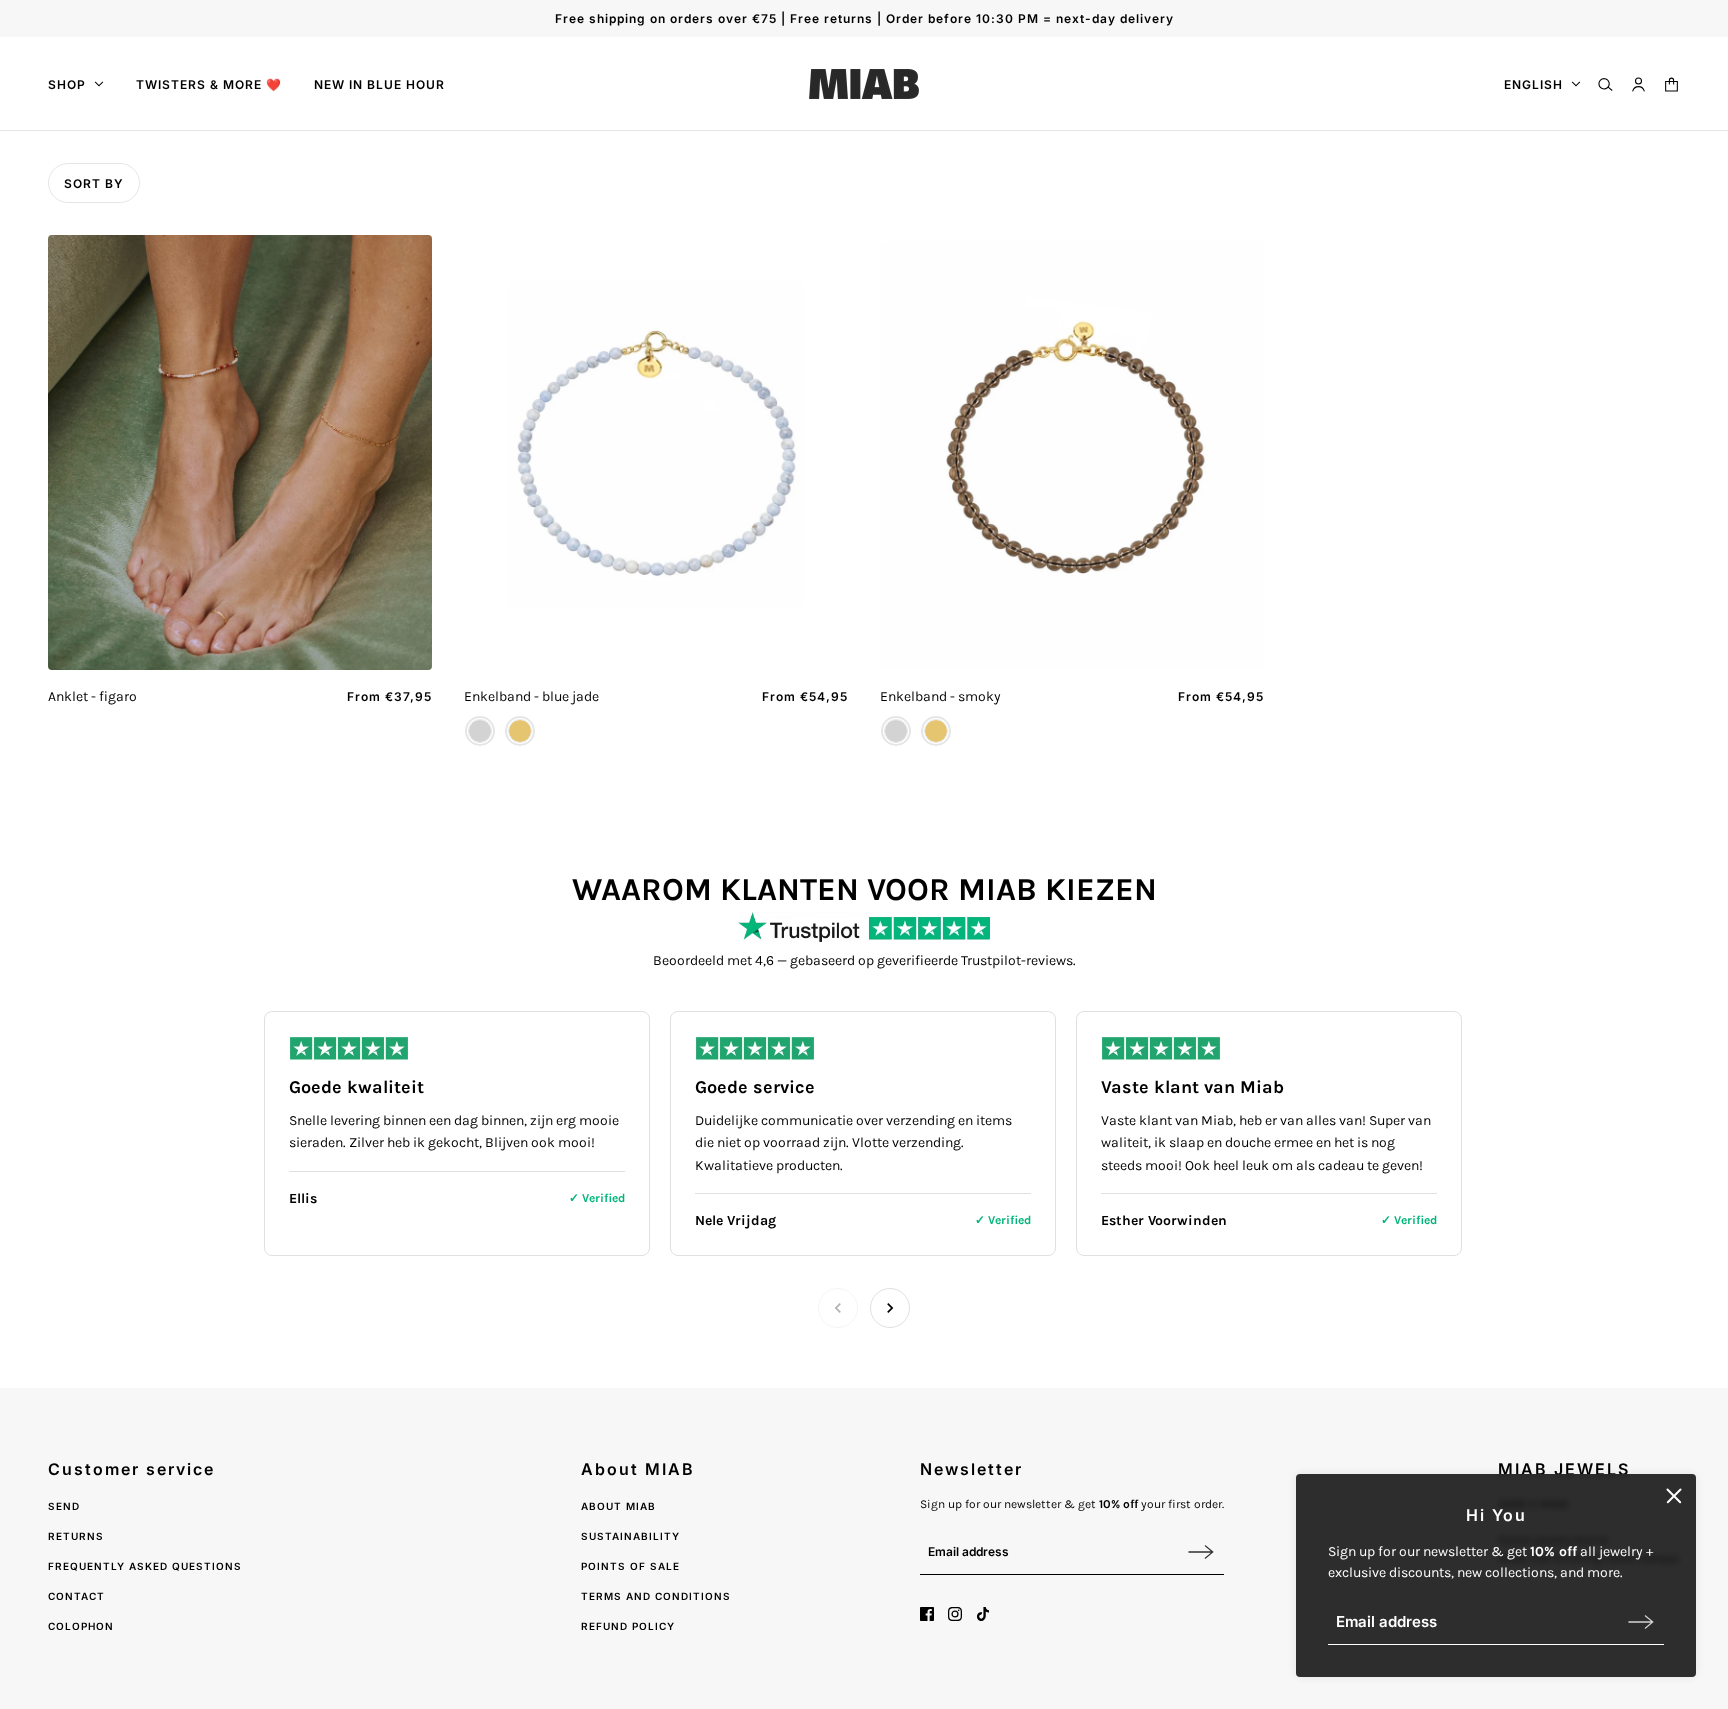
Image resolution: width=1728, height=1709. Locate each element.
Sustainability (630, 1536)
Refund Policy (628, 1626)
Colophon (81, 1626)
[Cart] (1671, 84)
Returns (76, 1536)
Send (64, 1506)
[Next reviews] (890, 1308)
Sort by (94, 183)
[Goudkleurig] (520, 731)
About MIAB (618, 1506)
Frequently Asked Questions (145, 1566)
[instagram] (955, 1614)
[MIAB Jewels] (864, 84)
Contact (76, 1596)
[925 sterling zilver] (480, 731)
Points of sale (630, 1566)
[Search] (1605, 84)
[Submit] (1641, 1621)
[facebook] (927, 1614)
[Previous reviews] (838, 1308)
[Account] (1638, 84)
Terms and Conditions (656, 1596)
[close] (1674, 1496)
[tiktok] (983, 1614)
